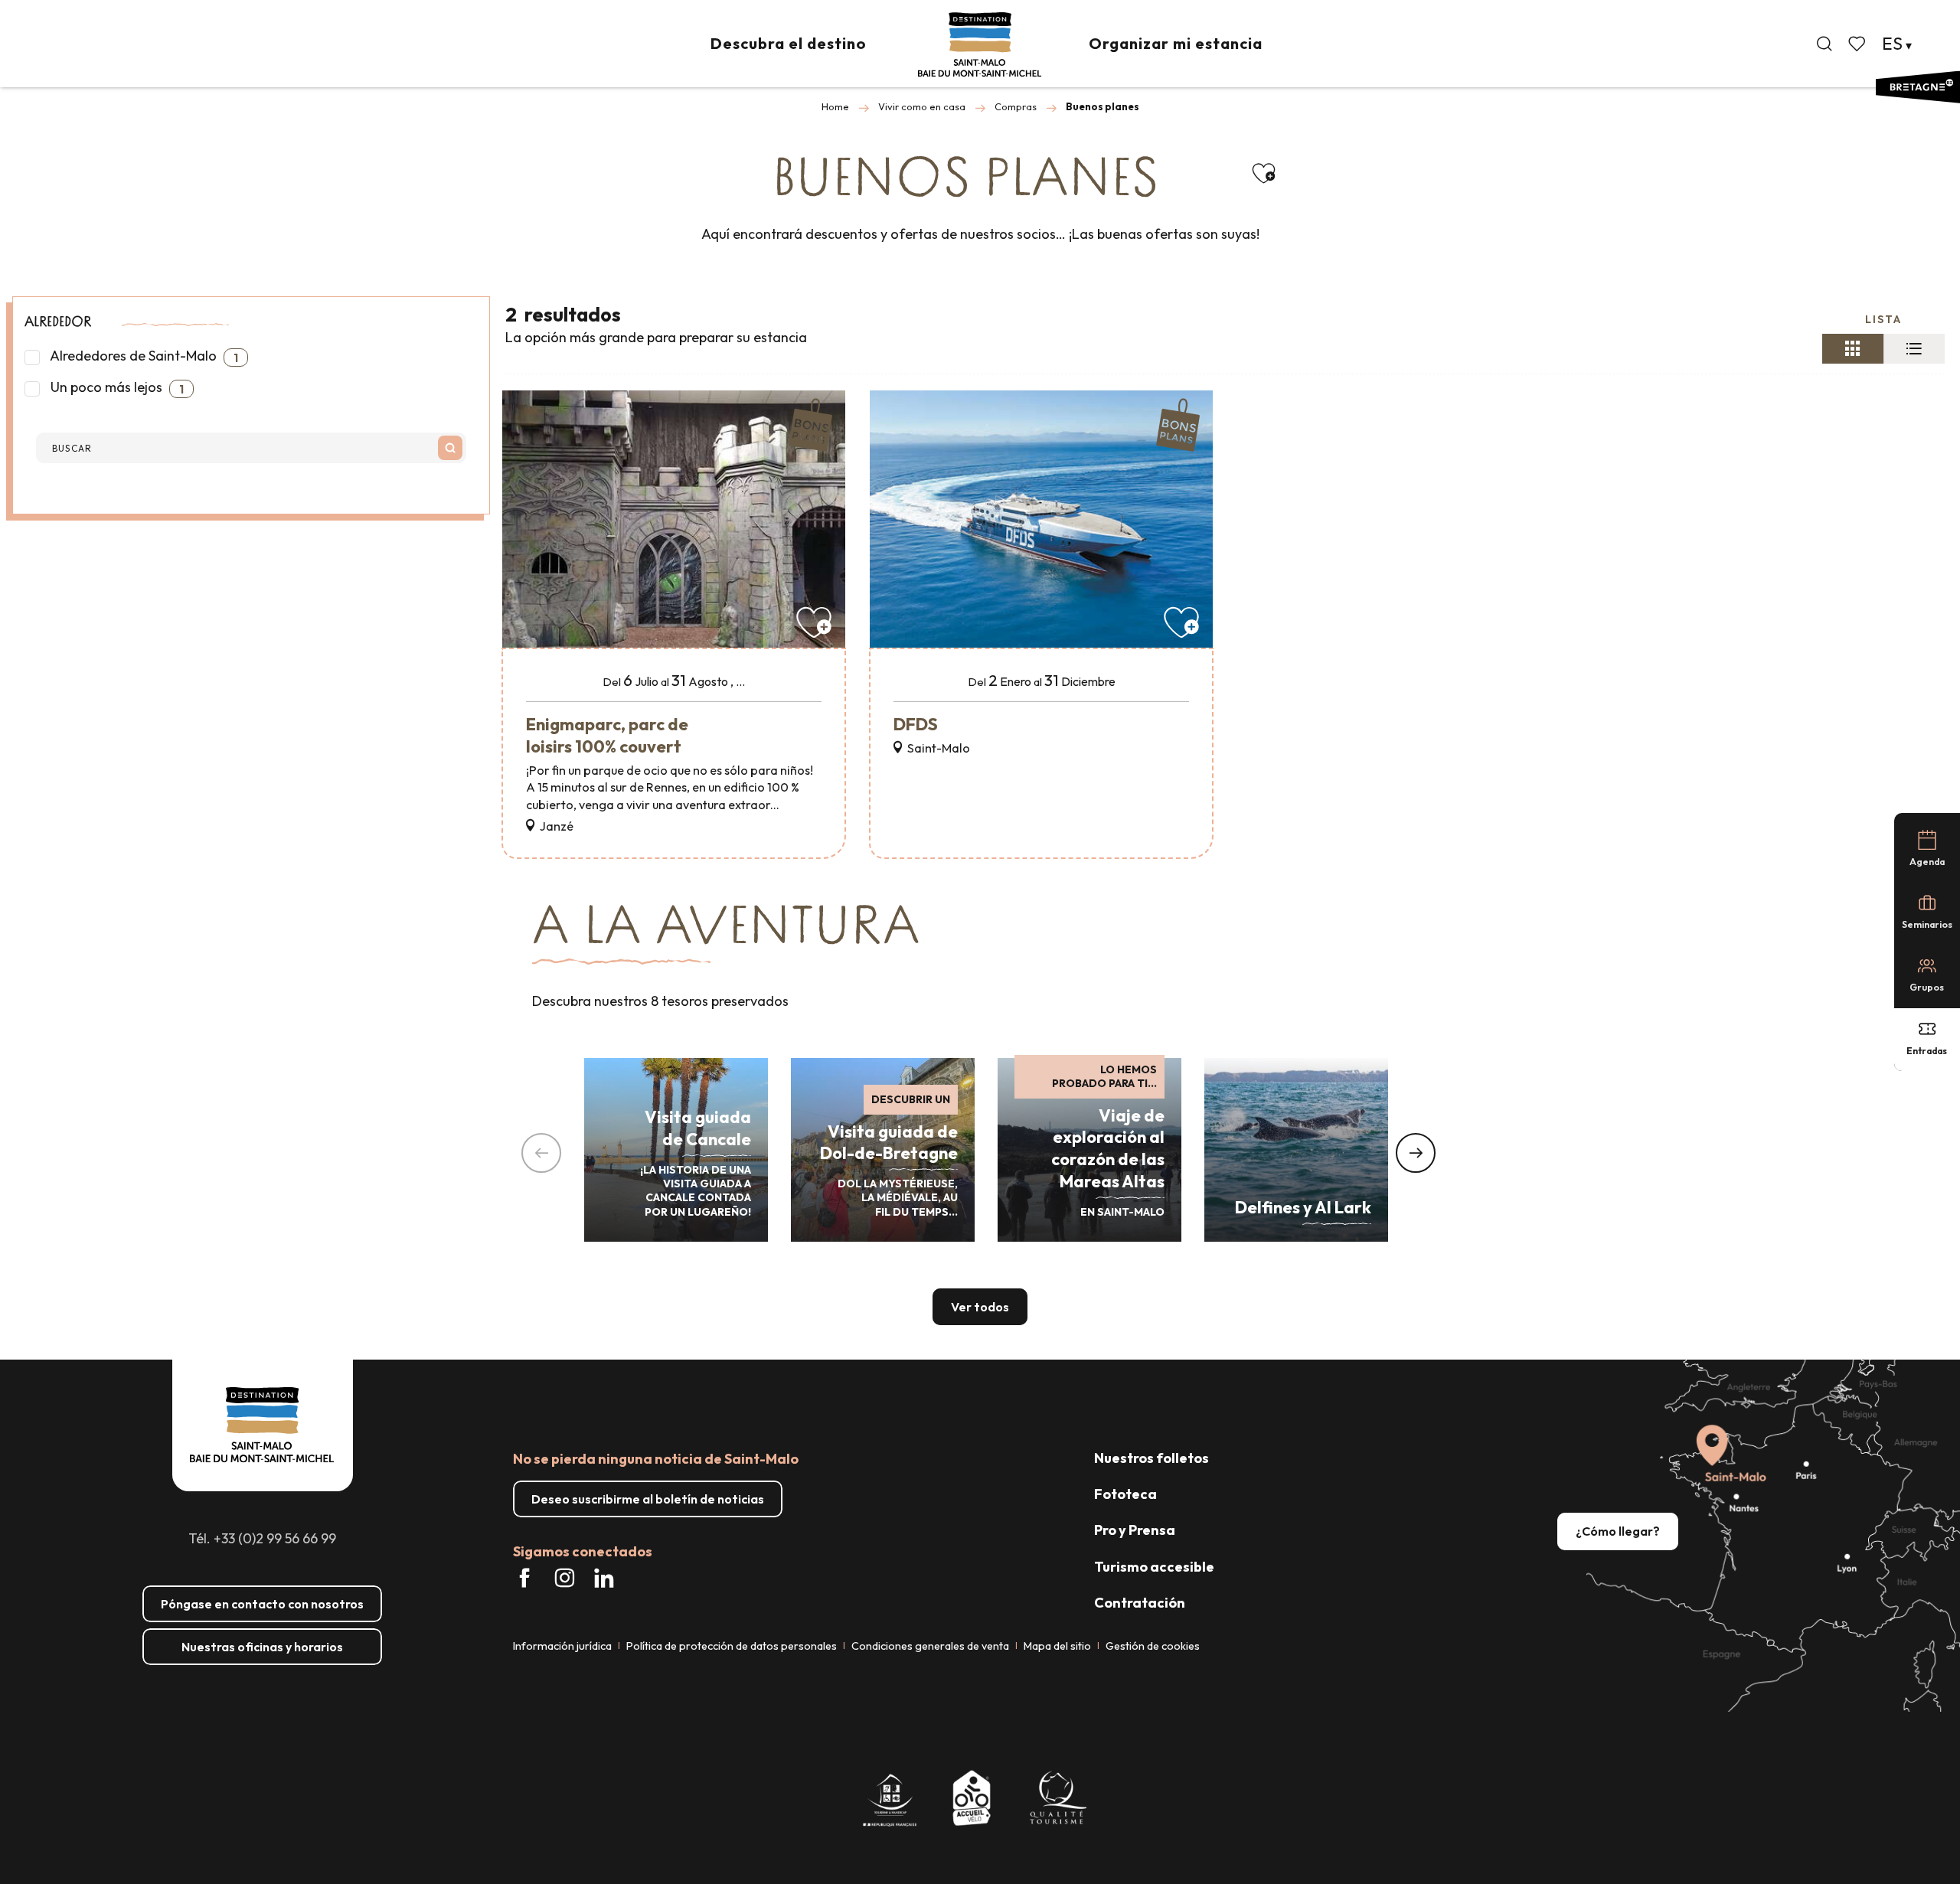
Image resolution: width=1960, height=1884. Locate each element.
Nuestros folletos (1151, 1458)
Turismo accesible (1154, 1567)
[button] (1824, 44)
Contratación (1140, 1603)
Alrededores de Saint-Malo (143, 356)
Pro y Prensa (1135, 1530)
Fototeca (1125, 1494)
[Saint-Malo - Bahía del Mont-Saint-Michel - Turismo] (980, 45)
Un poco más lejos (116, 387)
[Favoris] (1858, 44)
